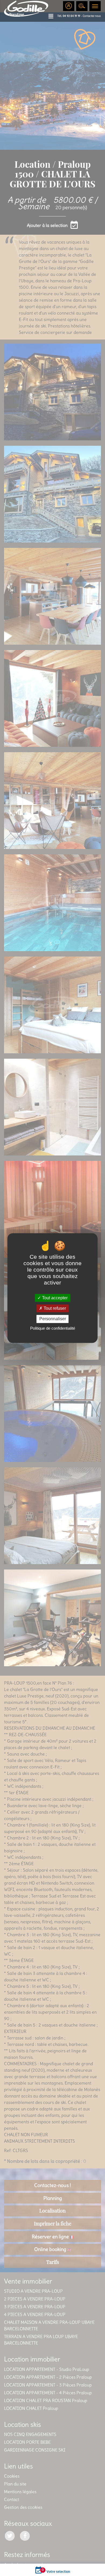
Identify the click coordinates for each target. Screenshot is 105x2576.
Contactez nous (92, 16)
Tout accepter (54, 1298)
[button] (53, 16)
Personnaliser (53, 1319)
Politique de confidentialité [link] (53, 1328)
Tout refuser (54, 1308)
